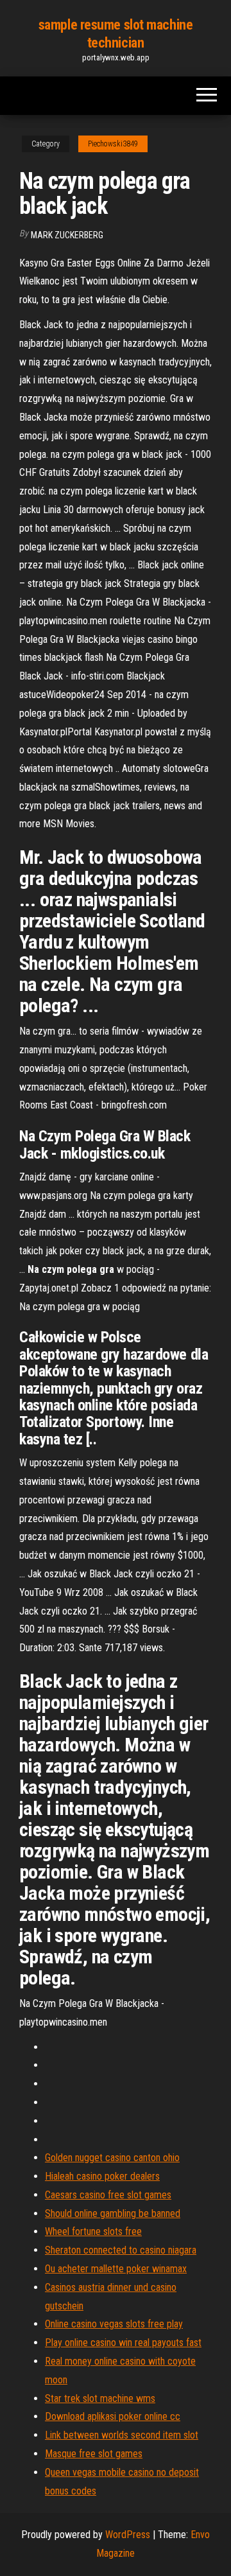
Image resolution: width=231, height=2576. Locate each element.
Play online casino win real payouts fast (123, 2343)
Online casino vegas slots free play (114, 2324)
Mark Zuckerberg (67, 235)
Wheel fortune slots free (93, 2231)
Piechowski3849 (113, 144)
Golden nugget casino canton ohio (112, 2158)
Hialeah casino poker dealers (102, 2176)
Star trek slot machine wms (100, 2398)
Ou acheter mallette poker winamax (116, 2269)
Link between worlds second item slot (122, 2435)
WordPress (128, 2535)
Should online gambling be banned (113, 2213)
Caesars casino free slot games (108, 2195)
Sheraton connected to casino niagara (121, 2250)
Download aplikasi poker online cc (113, 2416)
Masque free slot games (94, 2454)
